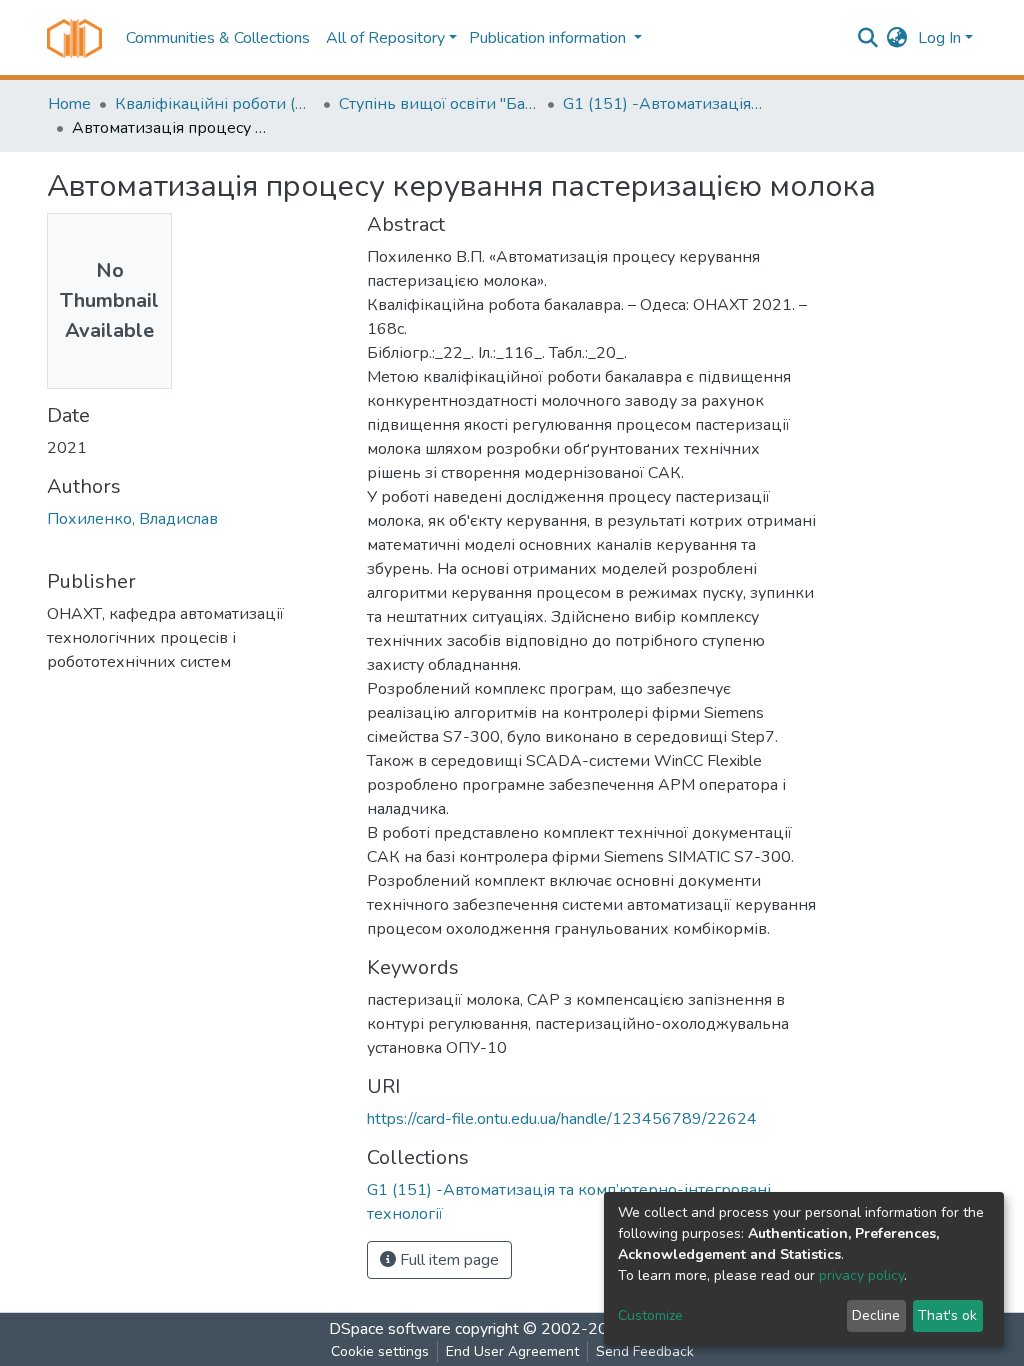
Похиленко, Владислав (132, 519)
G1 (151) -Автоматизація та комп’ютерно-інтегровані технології (663, 104)
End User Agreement (512, 1351)
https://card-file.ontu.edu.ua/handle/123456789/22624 (562, 1119)
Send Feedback (645, 1351)
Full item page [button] (447, 1260)
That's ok (947, 1315)
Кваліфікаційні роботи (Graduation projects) (215, 104)
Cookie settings (380, 1351)
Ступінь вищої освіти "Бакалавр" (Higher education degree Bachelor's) (439, 104)
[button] (897, 38)
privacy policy (861, 1275)
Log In (939, 38)
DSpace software (390, 1329)
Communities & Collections (218, 38)
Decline (876, 1315)
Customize (650, 1315)
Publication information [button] (549, 38)
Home (69, 104)
